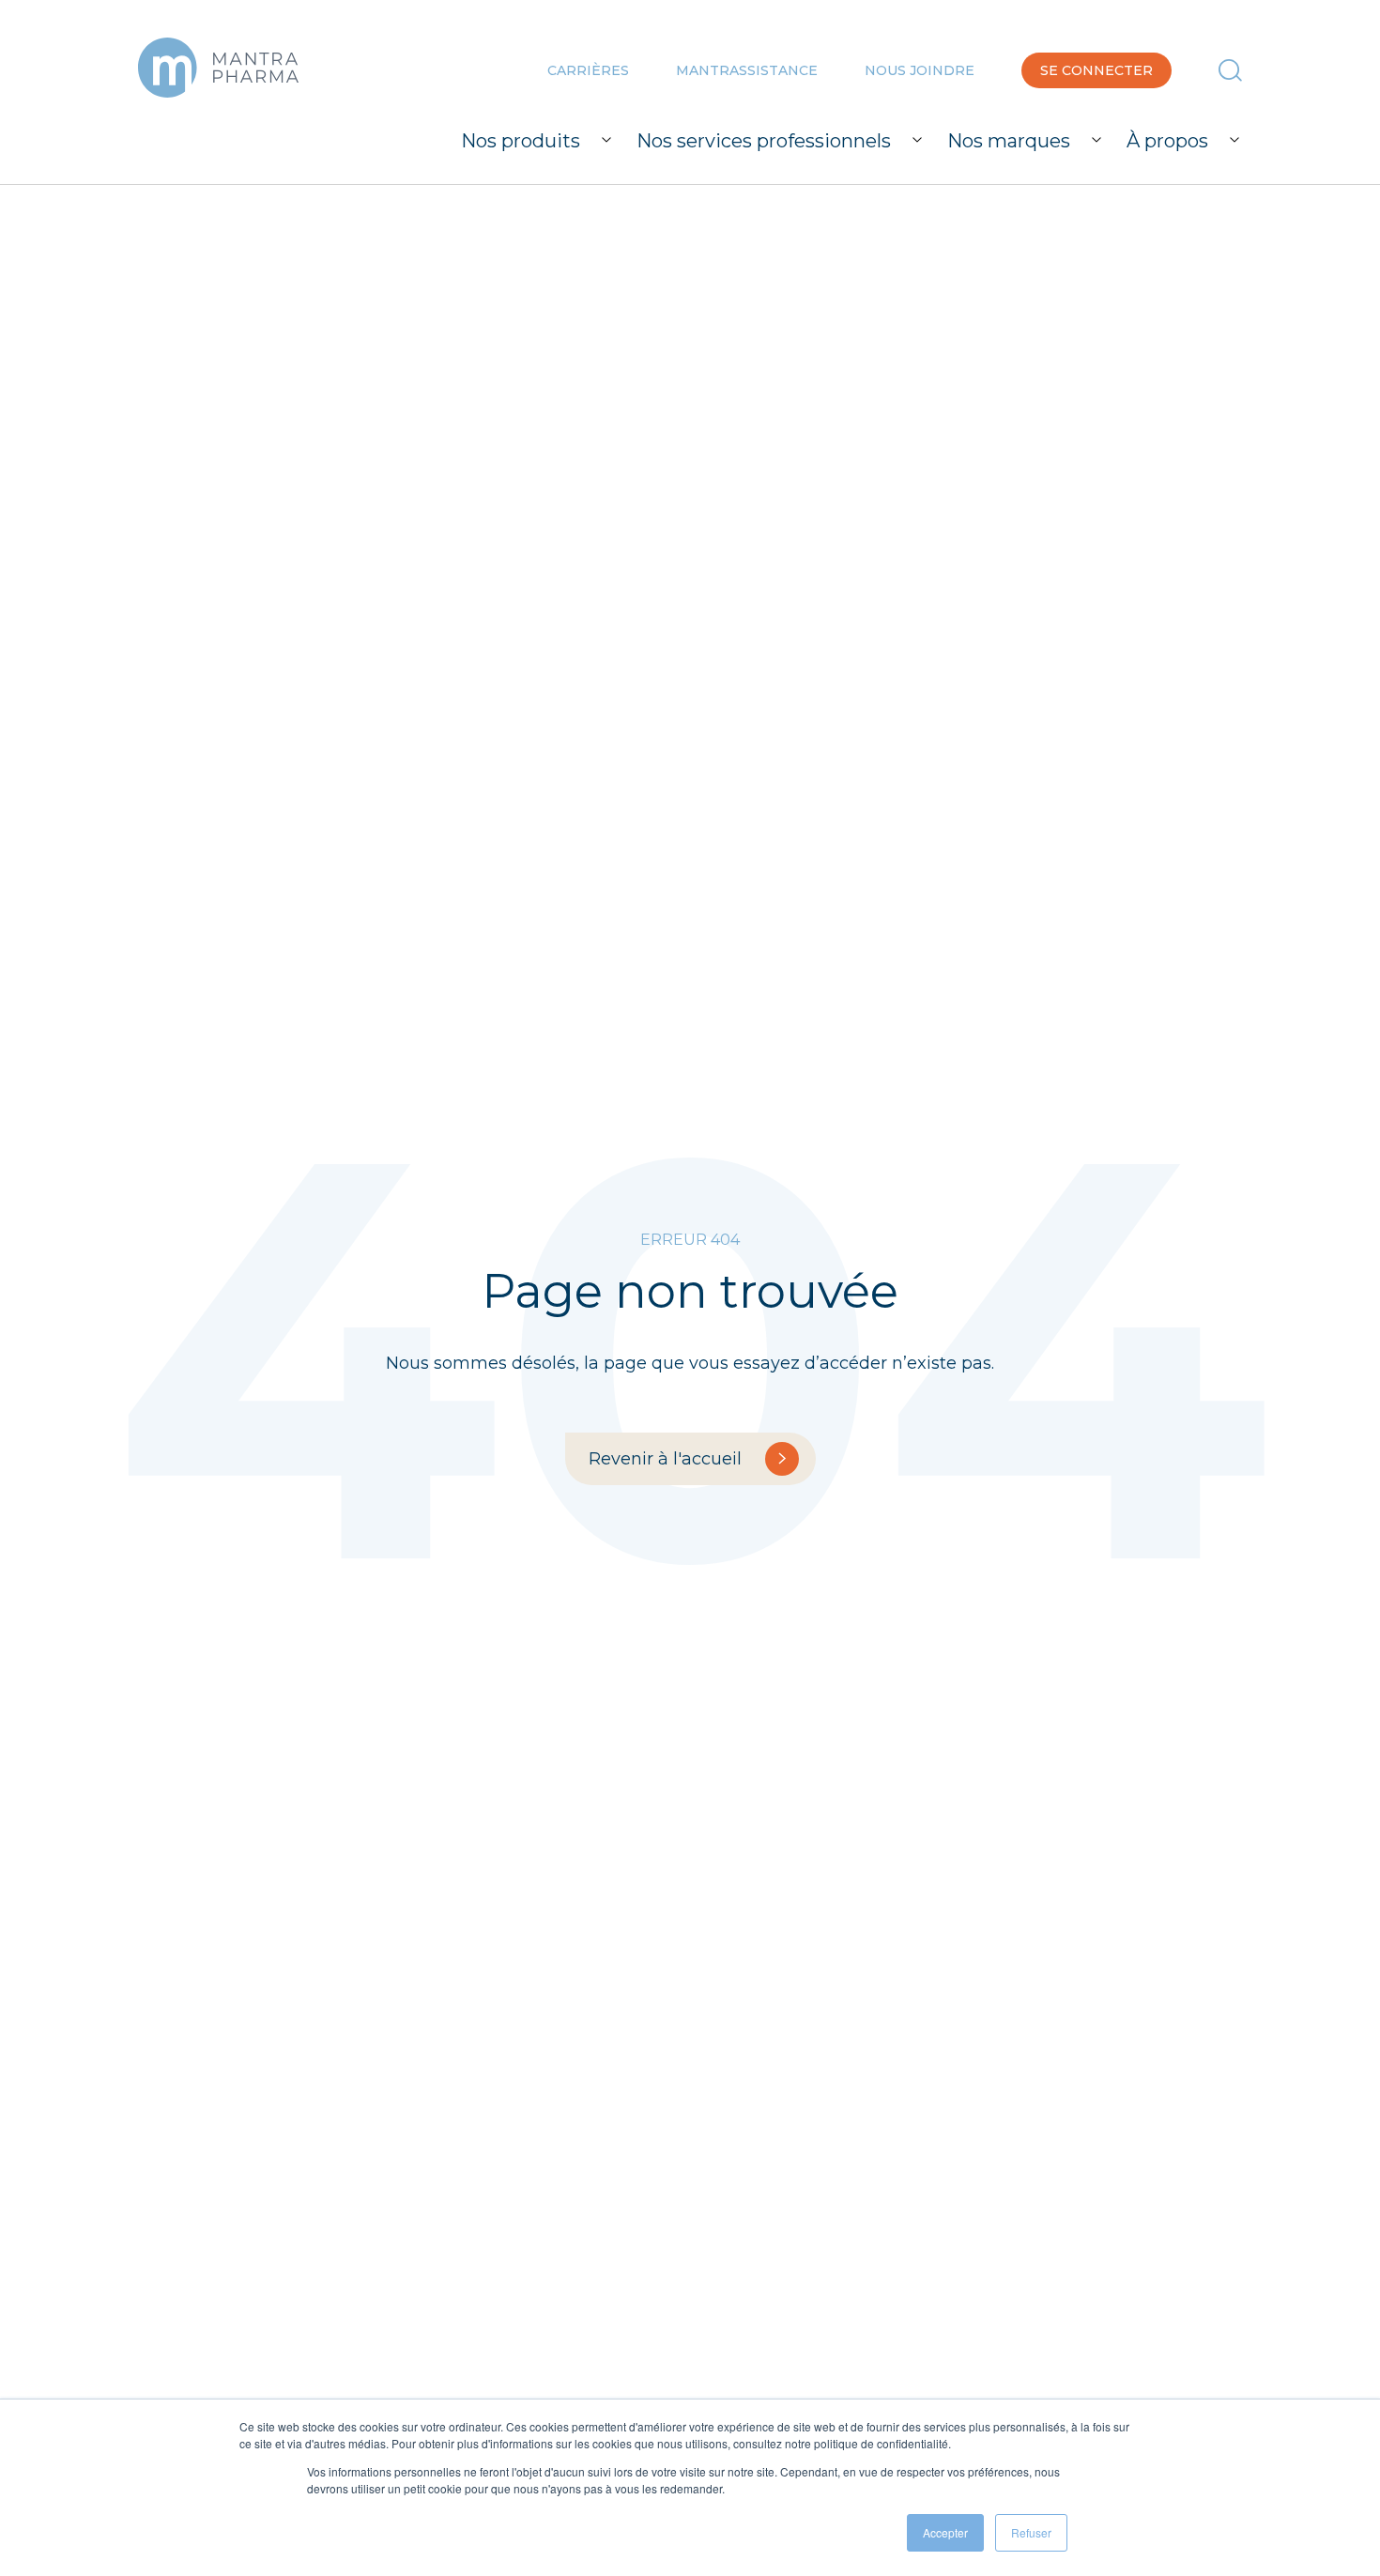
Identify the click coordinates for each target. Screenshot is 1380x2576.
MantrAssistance (747, 70)
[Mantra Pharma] (218, 68)
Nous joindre (920, 70)
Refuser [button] (1031, 2532)
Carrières (588, 70)
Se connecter (1096, 70)
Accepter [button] (945, 2532)
